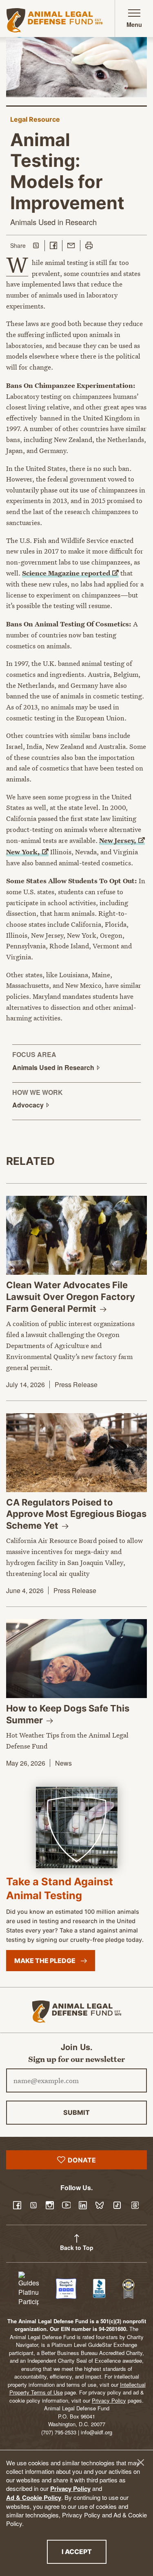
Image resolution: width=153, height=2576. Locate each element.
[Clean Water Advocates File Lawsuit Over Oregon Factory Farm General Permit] (76, 1235)
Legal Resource (35, 119)
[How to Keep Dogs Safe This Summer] (76, 1659)
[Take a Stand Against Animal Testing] (77, 1827)
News (63, 1763)
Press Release (76, 1384)
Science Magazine (66, 573)
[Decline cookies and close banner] (141, 2462)
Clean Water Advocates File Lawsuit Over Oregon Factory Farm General (71, 1297)
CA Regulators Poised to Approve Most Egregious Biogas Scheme (76, 1514)
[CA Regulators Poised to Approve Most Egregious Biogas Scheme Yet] (76, 1453)
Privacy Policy (70, 2488)
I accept (84, 2551)
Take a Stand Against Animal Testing (60, 1888)
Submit (76, 2112)
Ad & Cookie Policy (34, 2497)
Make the (45, 1961)
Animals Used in (54, 1067)
